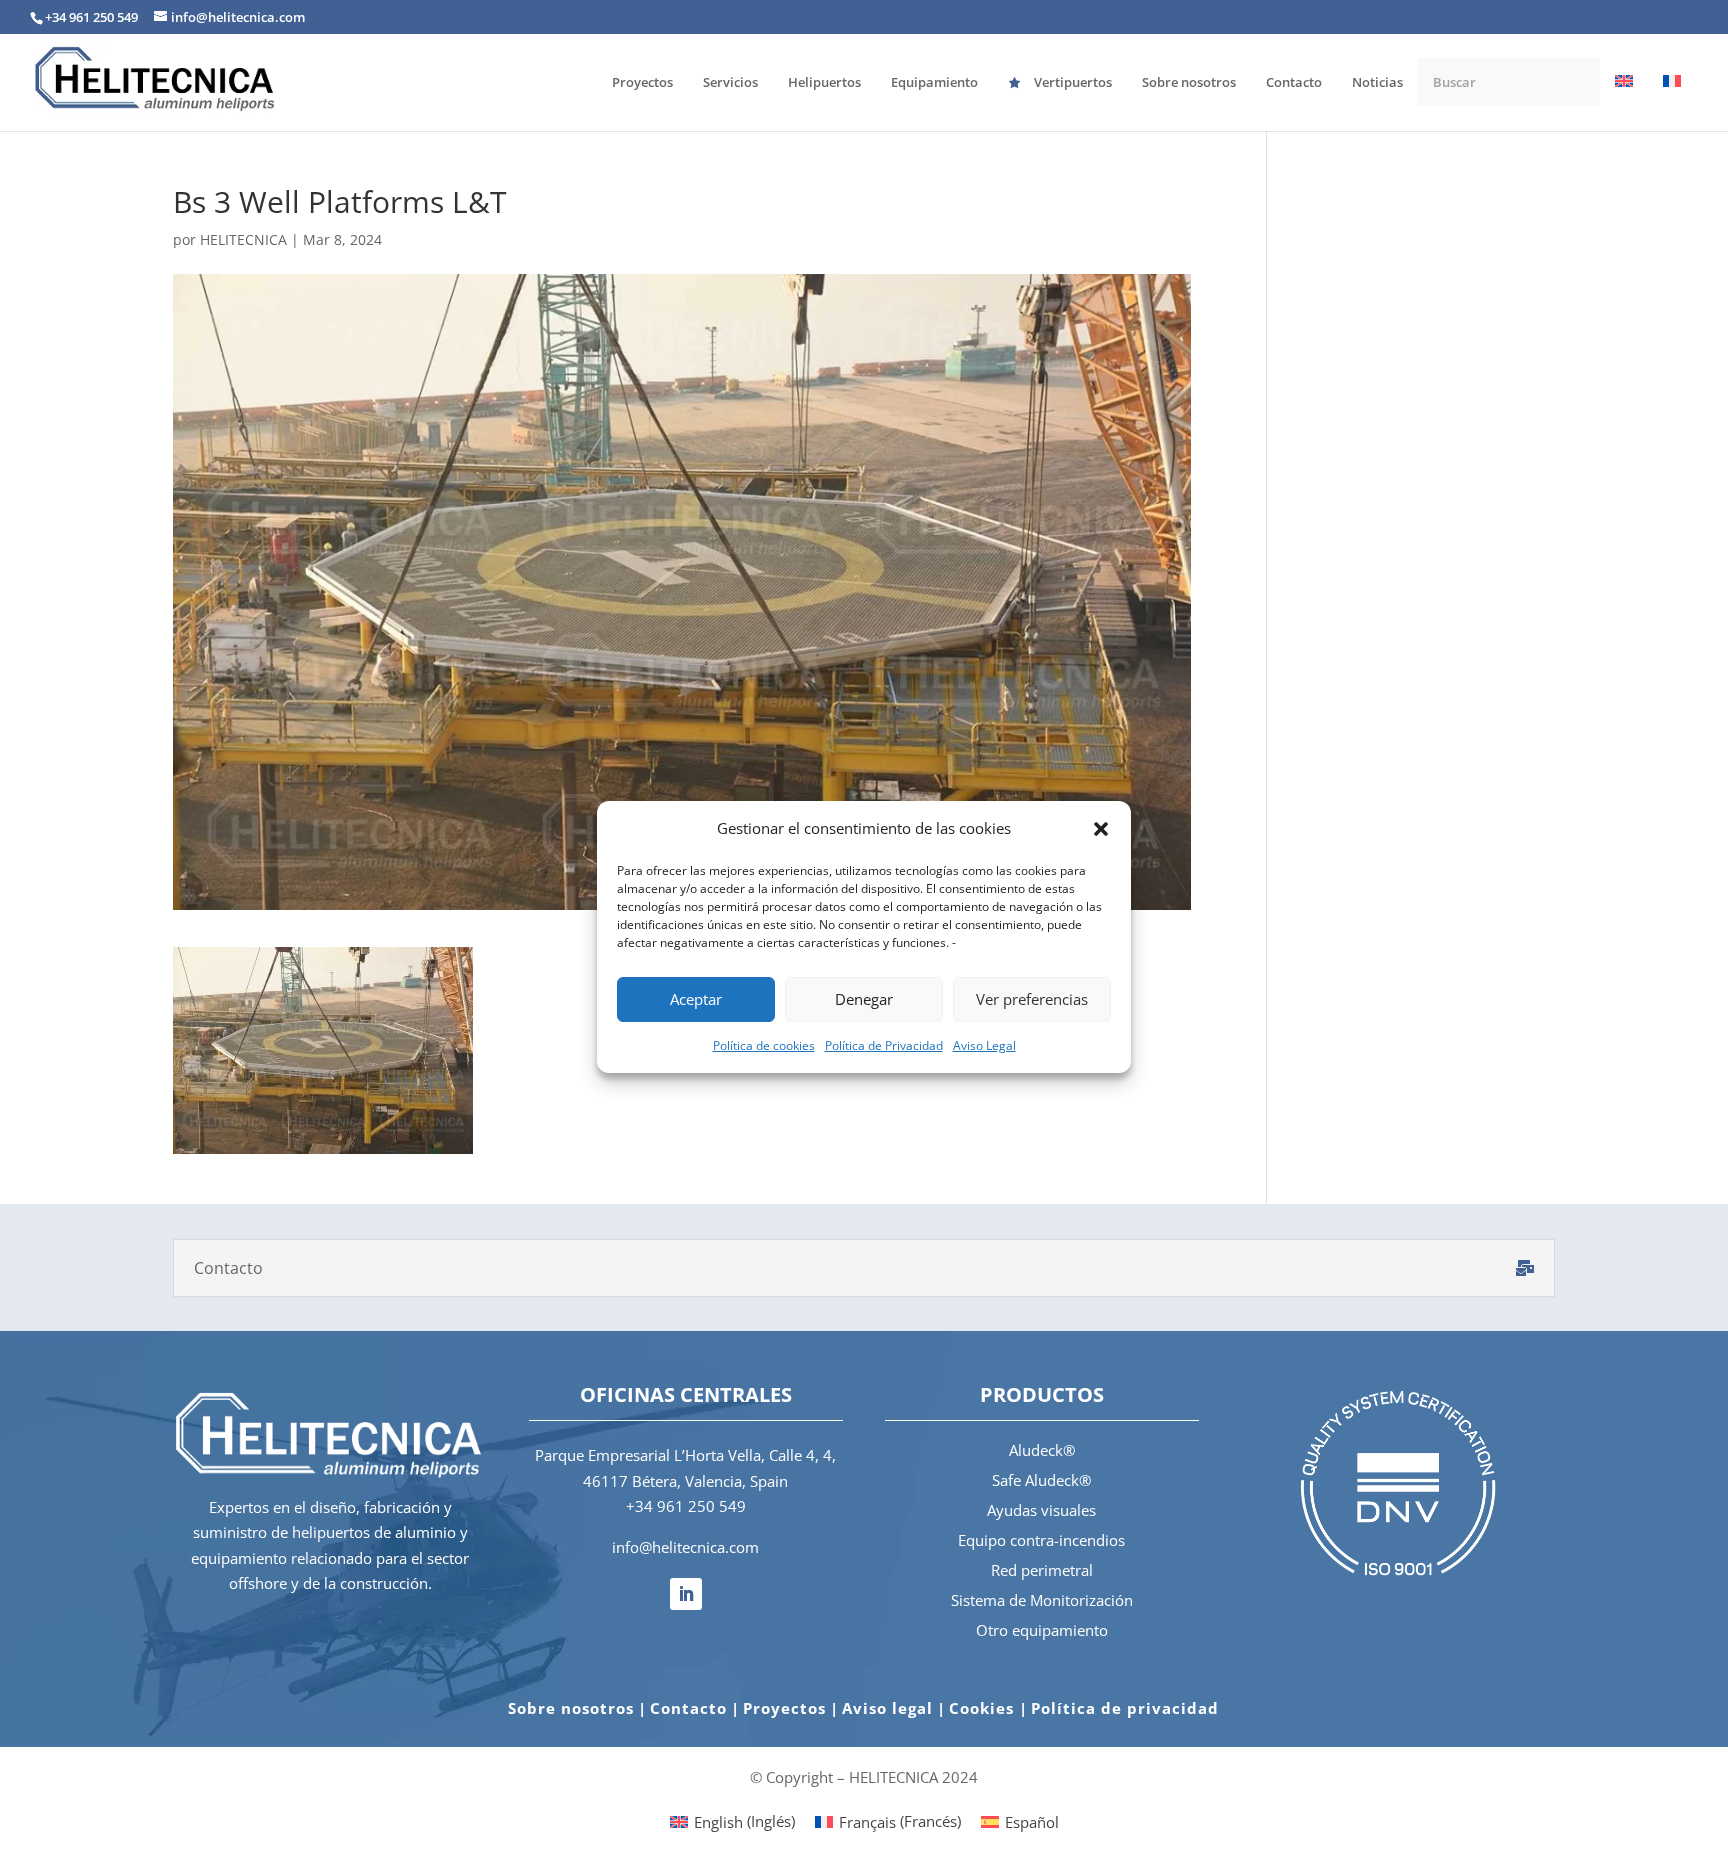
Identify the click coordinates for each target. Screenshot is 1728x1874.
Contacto (688, 1708)
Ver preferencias (1032, 999)
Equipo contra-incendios (1041, 1540)
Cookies (984, 1708)
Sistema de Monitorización (1042, 1600)
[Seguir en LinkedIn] (686, 1594)
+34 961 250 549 (686, 1506)
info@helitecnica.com (685, 1547)
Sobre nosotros (571, 1708)
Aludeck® (1042, 1450)
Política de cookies (764, 1045)
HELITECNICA (243, 239)
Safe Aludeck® (1041, 1480)
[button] (1101, 829)
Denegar (864, 999)
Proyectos (784, 1708)
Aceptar (696, 999)
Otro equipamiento (1042, 1630)
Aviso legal (887, 1708)
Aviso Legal (984, 1045)
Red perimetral (1042, 1570)
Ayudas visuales (1041, 1510)
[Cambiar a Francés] (1672, 101)
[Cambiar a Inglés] (1624, 101)
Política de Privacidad (884, 1045)
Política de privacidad (1125, 1708)
